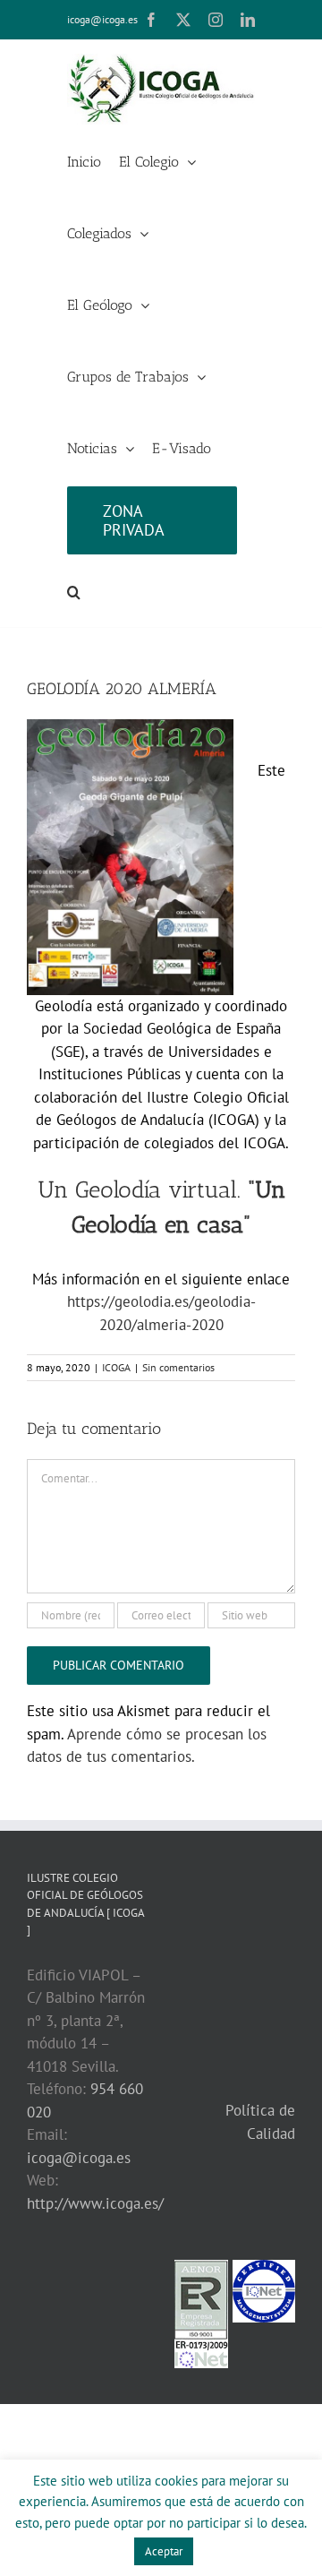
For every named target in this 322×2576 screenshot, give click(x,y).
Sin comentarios (178, 1367)
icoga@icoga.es (102, 19)
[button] (74, 591)
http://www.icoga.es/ (95, 2203)
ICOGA (116, 1367)
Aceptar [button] (164, 2551)
